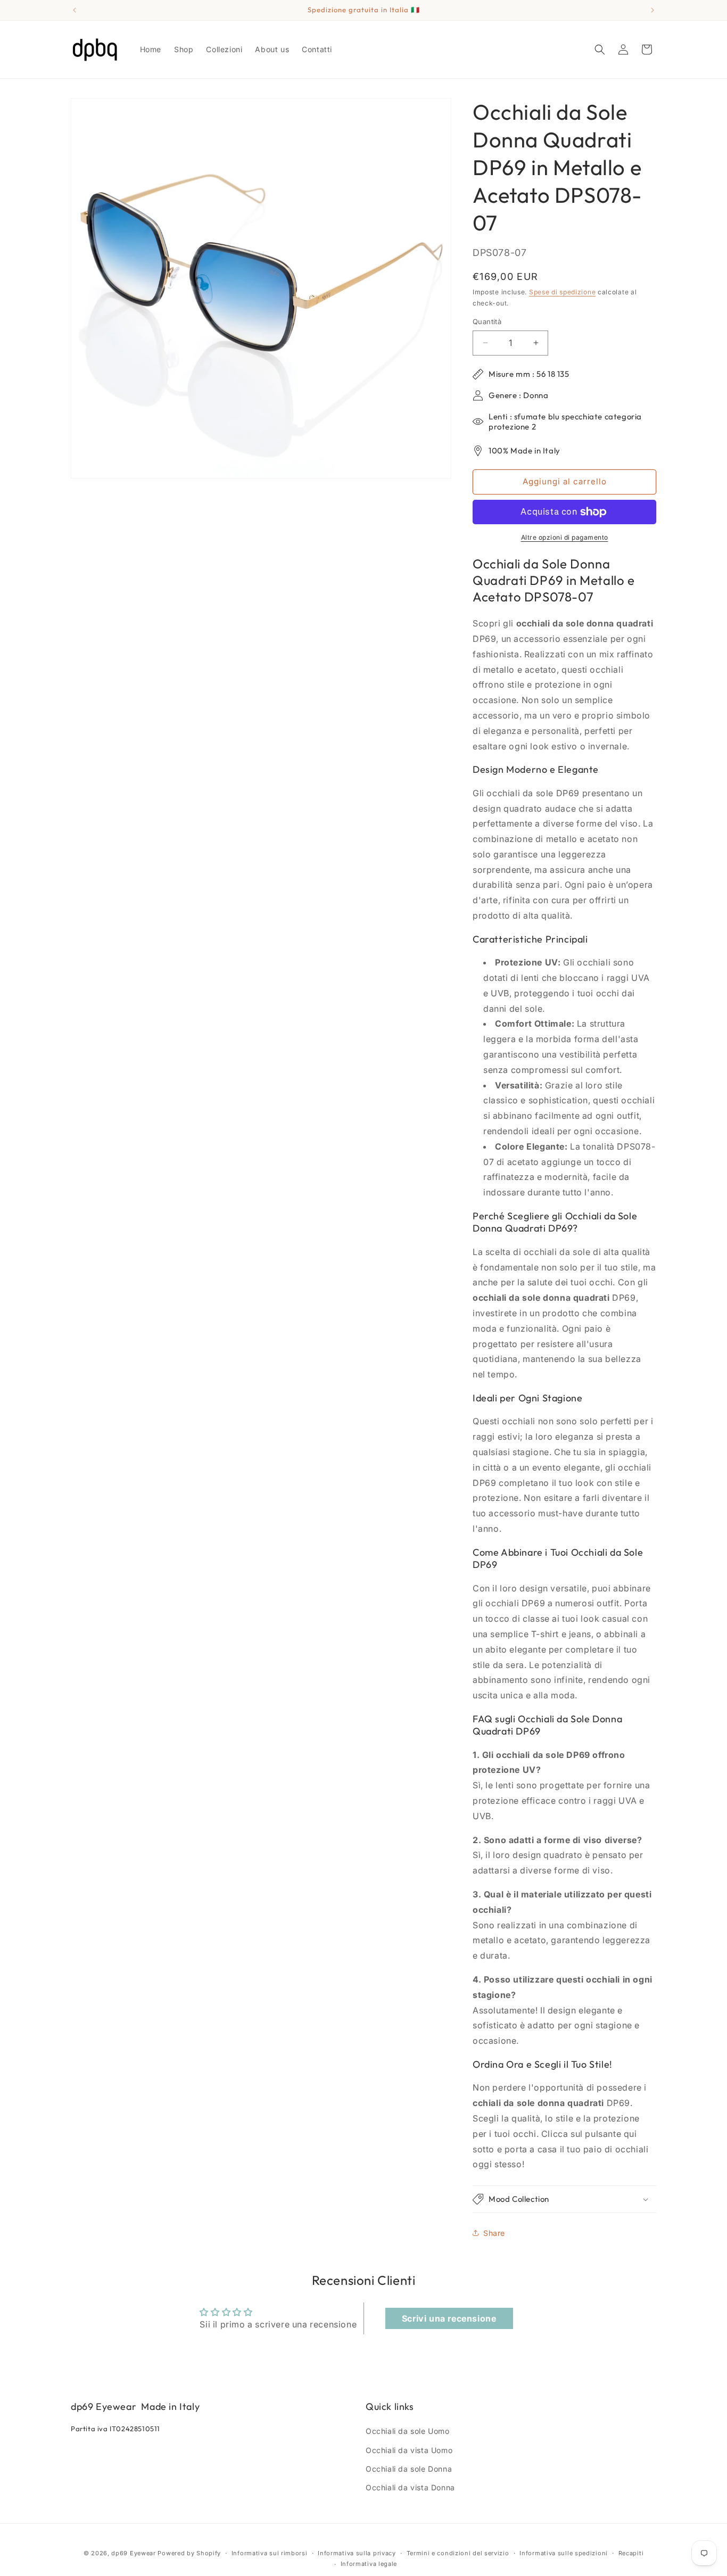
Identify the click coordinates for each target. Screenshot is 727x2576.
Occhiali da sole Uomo (408, 2431)
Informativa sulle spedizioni (564, 2553)
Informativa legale (369, 2564)
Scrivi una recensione (449, 2318)
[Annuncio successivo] (652, 10)
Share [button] (494, 2233)
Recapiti (631, 2553)
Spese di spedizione (562, 292)
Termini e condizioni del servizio (458, 2553)
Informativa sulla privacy (357, 2553)
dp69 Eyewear (133, 2553)
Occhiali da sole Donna (409, 2469)
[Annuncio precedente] (75, 10)
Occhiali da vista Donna (410, 2487)
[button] (600, 49)
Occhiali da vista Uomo (409, 2450)
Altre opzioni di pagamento (565, 537)
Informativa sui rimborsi (270, 2553)
